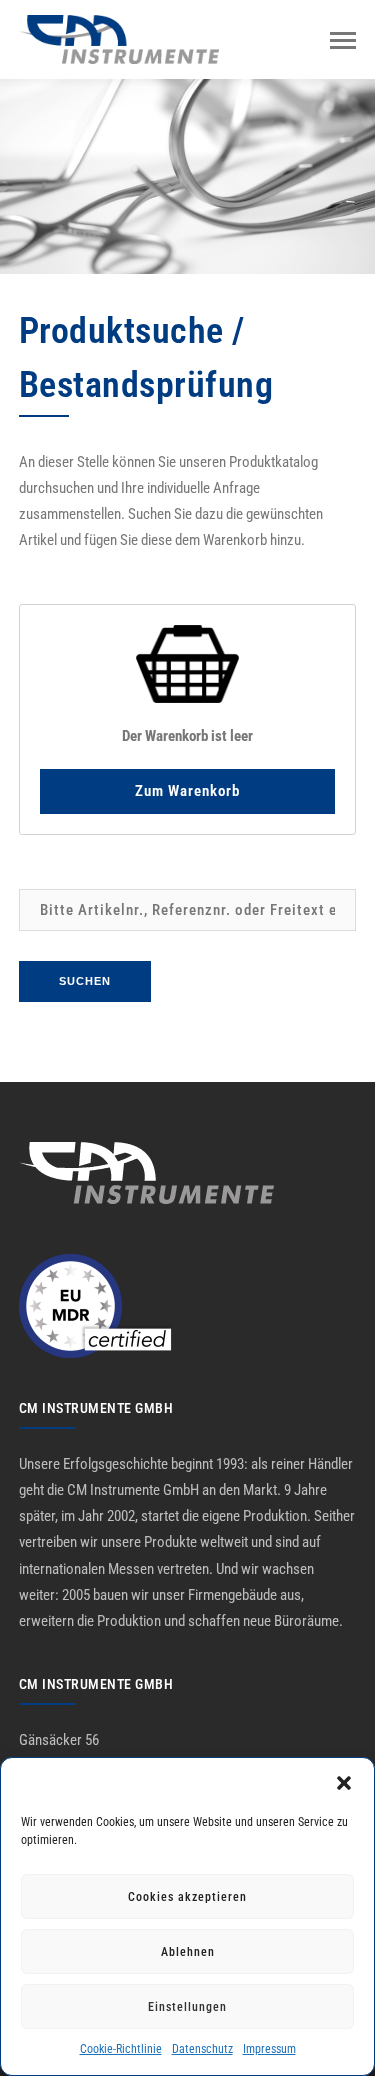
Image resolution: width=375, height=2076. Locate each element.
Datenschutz (202, 2049)
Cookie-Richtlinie (121, 2049)
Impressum (269, 2049)
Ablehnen (188, 1952)
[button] (344, 1783)
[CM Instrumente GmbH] (119, 38)
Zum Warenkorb (187, 791)
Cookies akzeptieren (187, 1897)
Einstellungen (187, 2007)
